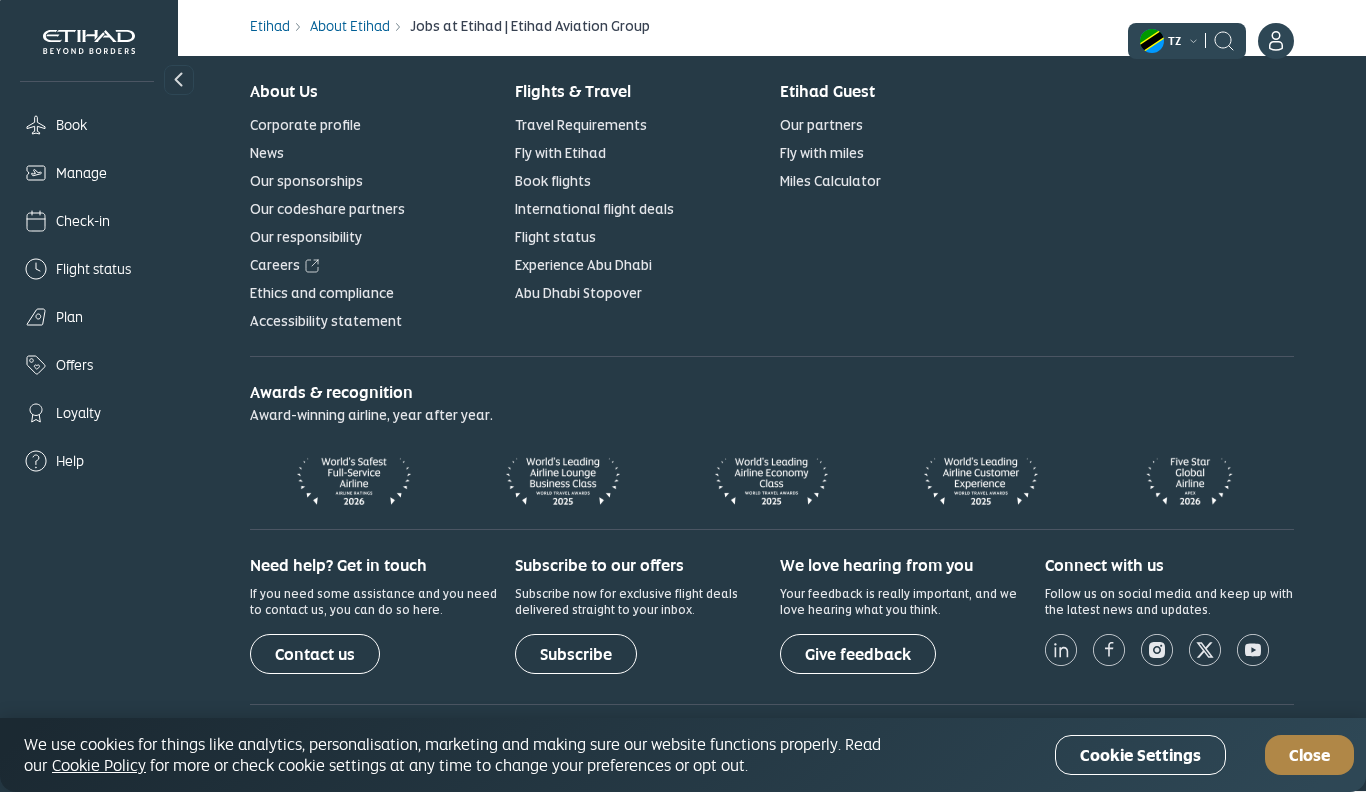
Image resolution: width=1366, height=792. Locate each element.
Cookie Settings (1140, 755)
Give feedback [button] (858, 654)
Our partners (821, 125)
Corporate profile (305, 125)
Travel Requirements (581, 125)
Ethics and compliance (322, 293)
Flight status (555, 237)
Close (1309, 755)
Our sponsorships (306, 181)
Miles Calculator (830, 181)
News (267, 153)
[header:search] (1224, 39)
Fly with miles (822, 153)
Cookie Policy (99, 765)
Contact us (315, 654)
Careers (275, 265)
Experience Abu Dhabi (583, 265)
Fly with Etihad (560, 153)
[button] (179, 80)
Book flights (553, 181)
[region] (683, 755)
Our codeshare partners (327, 209)
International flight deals (594, 209)
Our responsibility (306, 237)
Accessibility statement (326, 321)
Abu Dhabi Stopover (578, 293)
